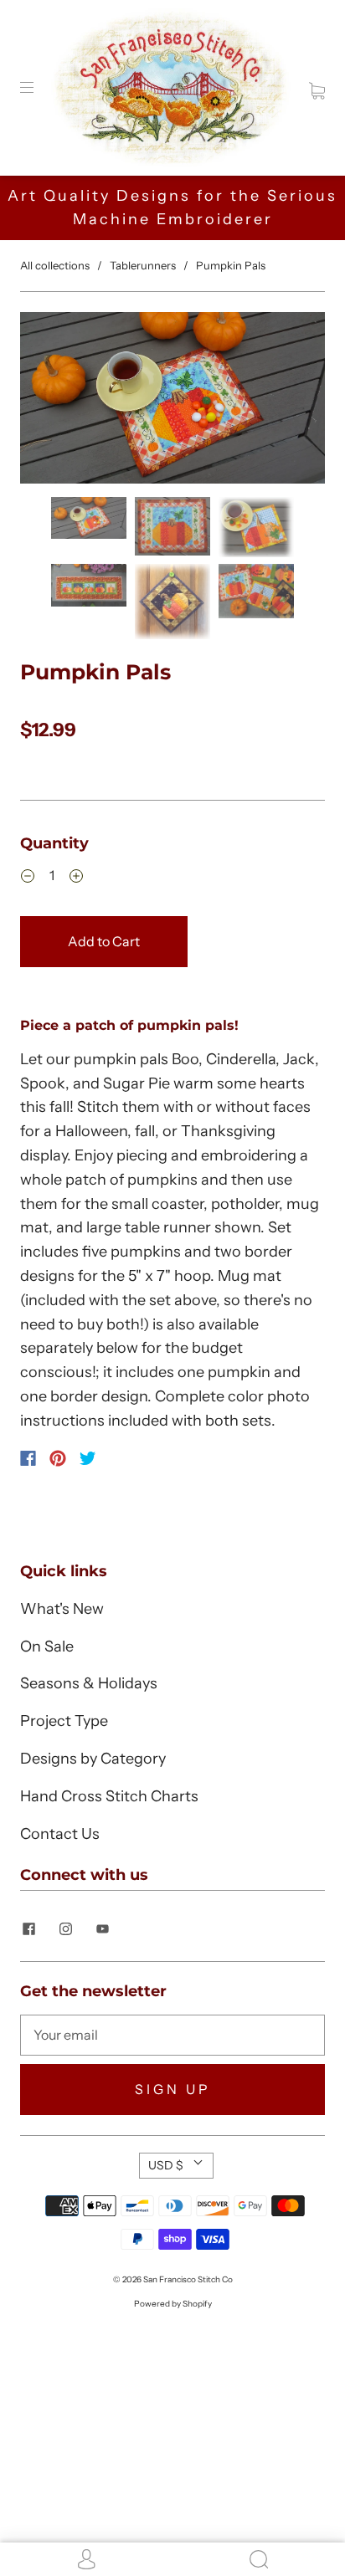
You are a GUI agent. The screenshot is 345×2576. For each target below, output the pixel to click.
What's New (62, 1609)
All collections (55, 265)
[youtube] (102, 1929)
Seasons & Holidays (89, 1683)
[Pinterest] (58, 1458)
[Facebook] (28, 1458)
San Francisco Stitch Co (188, 2279)
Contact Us (60, 1834)
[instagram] (65, 1929)
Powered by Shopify (173, 2304)
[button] (51, 401)
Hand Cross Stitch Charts (109, 1796)
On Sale (47, 1646)
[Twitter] (88, 1458)
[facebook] (28, 1929)
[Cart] (317, 87)
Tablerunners (143, 265)
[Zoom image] (172, 401)
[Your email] (172, 2036)
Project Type (64, 1721)
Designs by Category (93, 1759)
